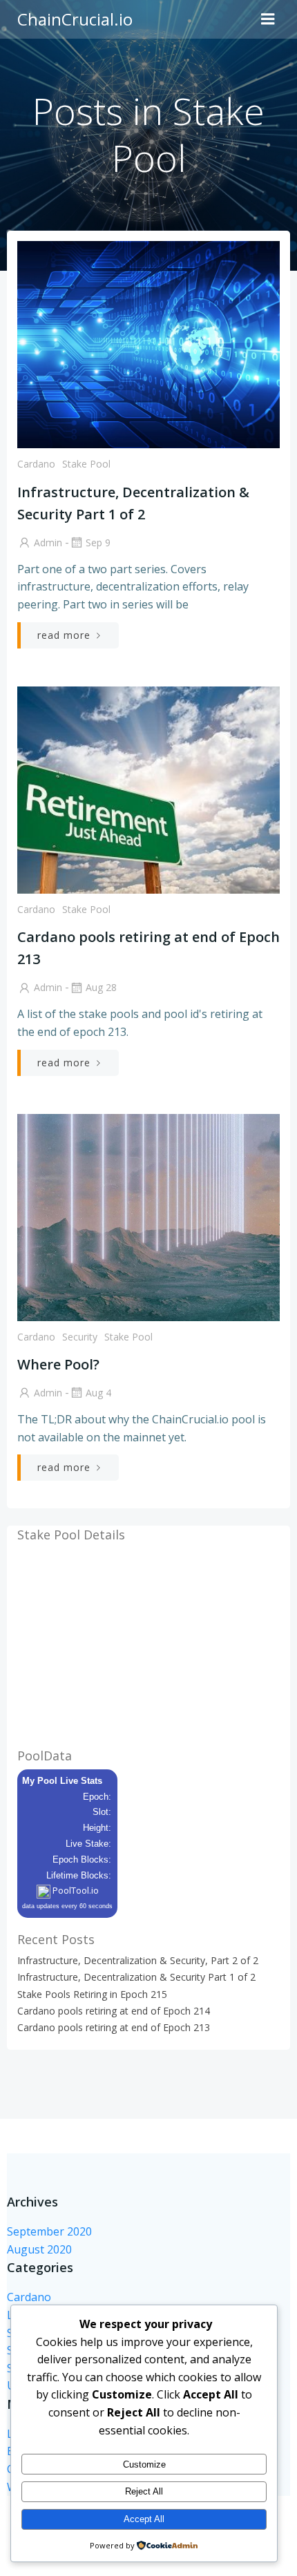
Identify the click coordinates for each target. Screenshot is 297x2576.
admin (48, 542)
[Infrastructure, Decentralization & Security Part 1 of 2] (148, 343)
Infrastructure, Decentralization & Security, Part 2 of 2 (138, 1960)
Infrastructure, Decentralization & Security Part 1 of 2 (136, 1977)
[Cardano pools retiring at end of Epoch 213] (148, 789)
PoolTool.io (75, 1890)
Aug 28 (101, 987)
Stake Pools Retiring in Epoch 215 (92, 1994)
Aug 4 (98, 1393)
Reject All (144, 2491)
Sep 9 (98, 542)
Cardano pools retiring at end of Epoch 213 (114, 2027)
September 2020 (49, 2231)
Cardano (36, 464)
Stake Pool (86, 464)
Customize (144, 2464)
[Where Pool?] (148, 1216)
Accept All (144, 2519)
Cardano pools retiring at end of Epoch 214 (114, 2011)
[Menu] (268, 19)
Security (80, 1337)
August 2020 (39, 2249)
